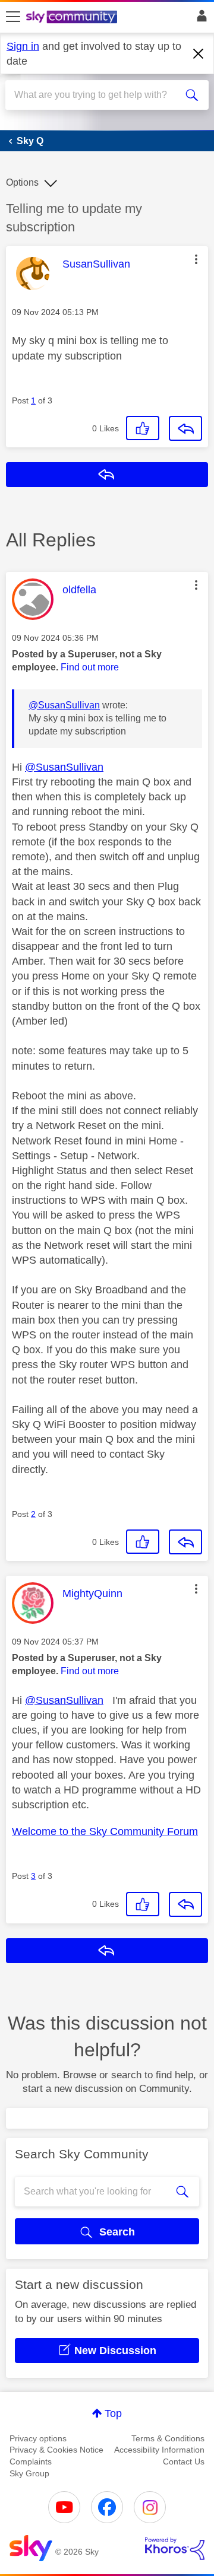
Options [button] (22, 182)
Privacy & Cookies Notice (56, 2450)
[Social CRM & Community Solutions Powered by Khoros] (175, 2549)
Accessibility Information (159, 2450)
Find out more (90, 667)
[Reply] (185, 428)
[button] (196, 259)
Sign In (199, 19)
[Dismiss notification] (199, 54)
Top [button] (113, 2413)
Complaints (31, 2461)
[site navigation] (13, 17)
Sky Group (29, 2473)
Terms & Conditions (168, 2438)
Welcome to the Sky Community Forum (105, 1831)
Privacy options (38, 2438)
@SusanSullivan (64, 705)
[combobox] (97, 95)
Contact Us (184, 2461)
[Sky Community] (73, 18)
